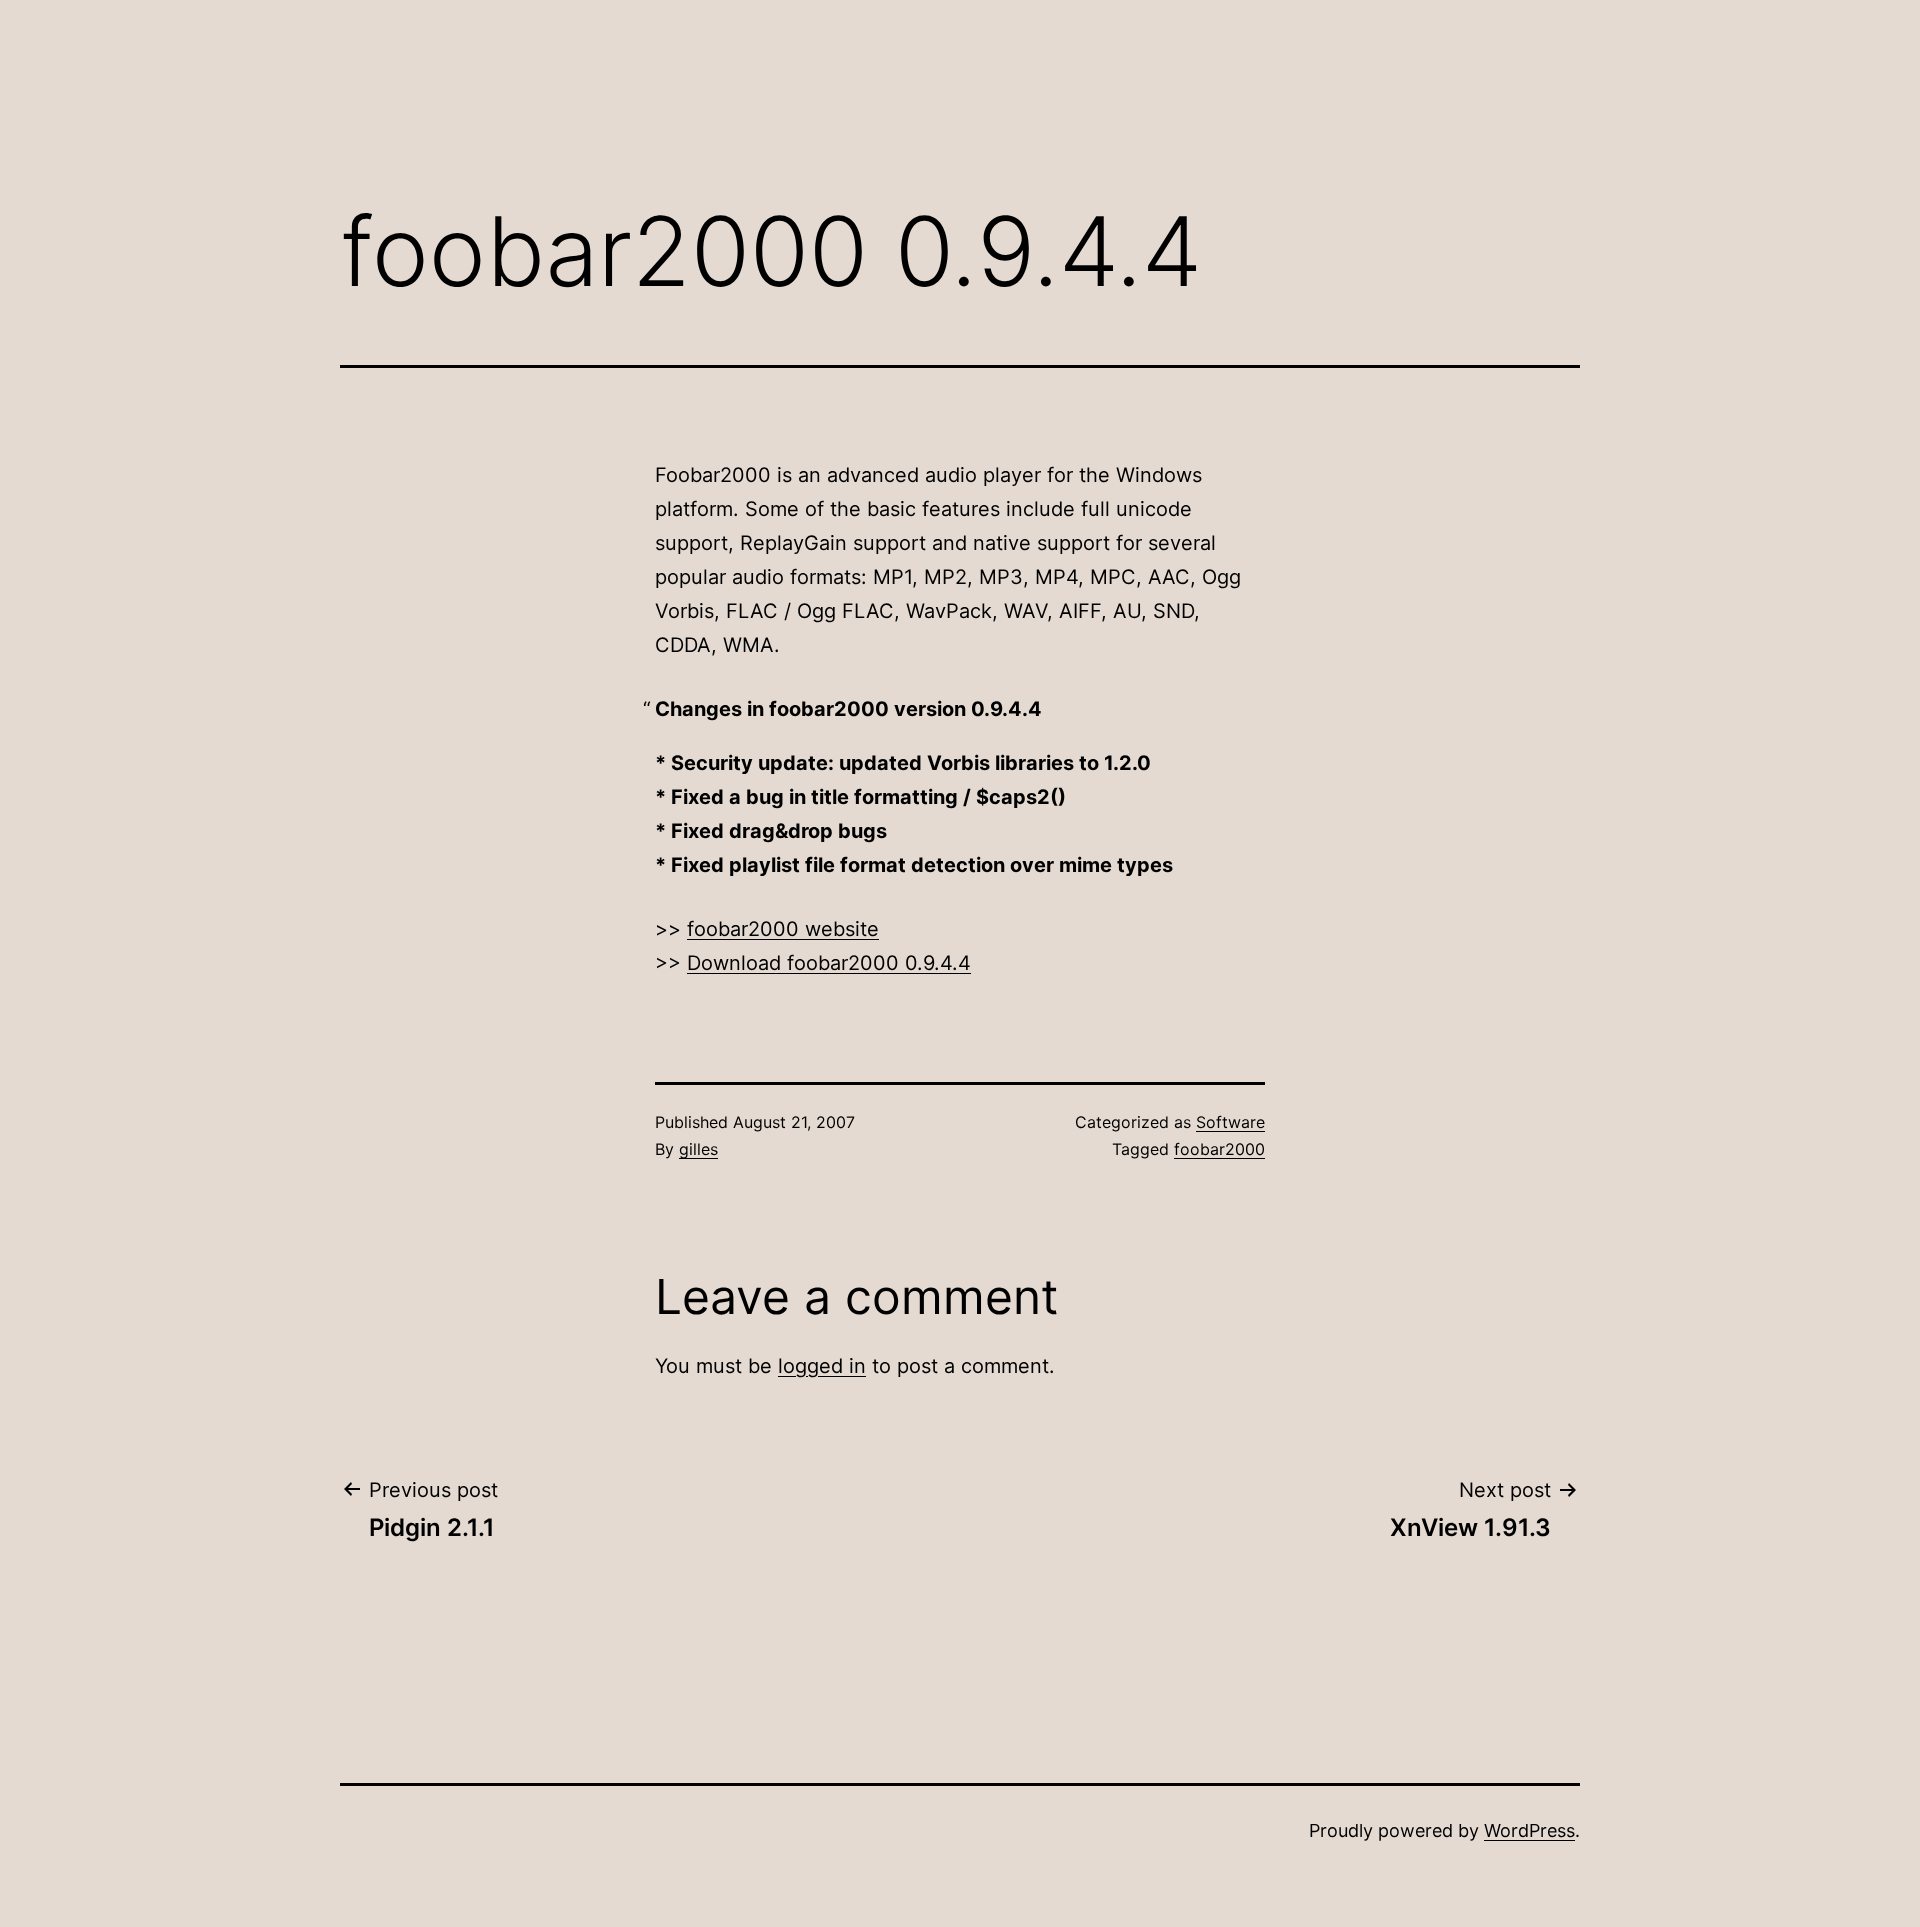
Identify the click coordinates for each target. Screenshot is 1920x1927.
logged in (822, 1366)
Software (1230, 1122)
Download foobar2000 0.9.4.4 (829, 963)
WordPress (1529, 1830)
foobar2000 (1219, 1149)
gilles (698, 1149)
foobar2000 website (783, 929)
